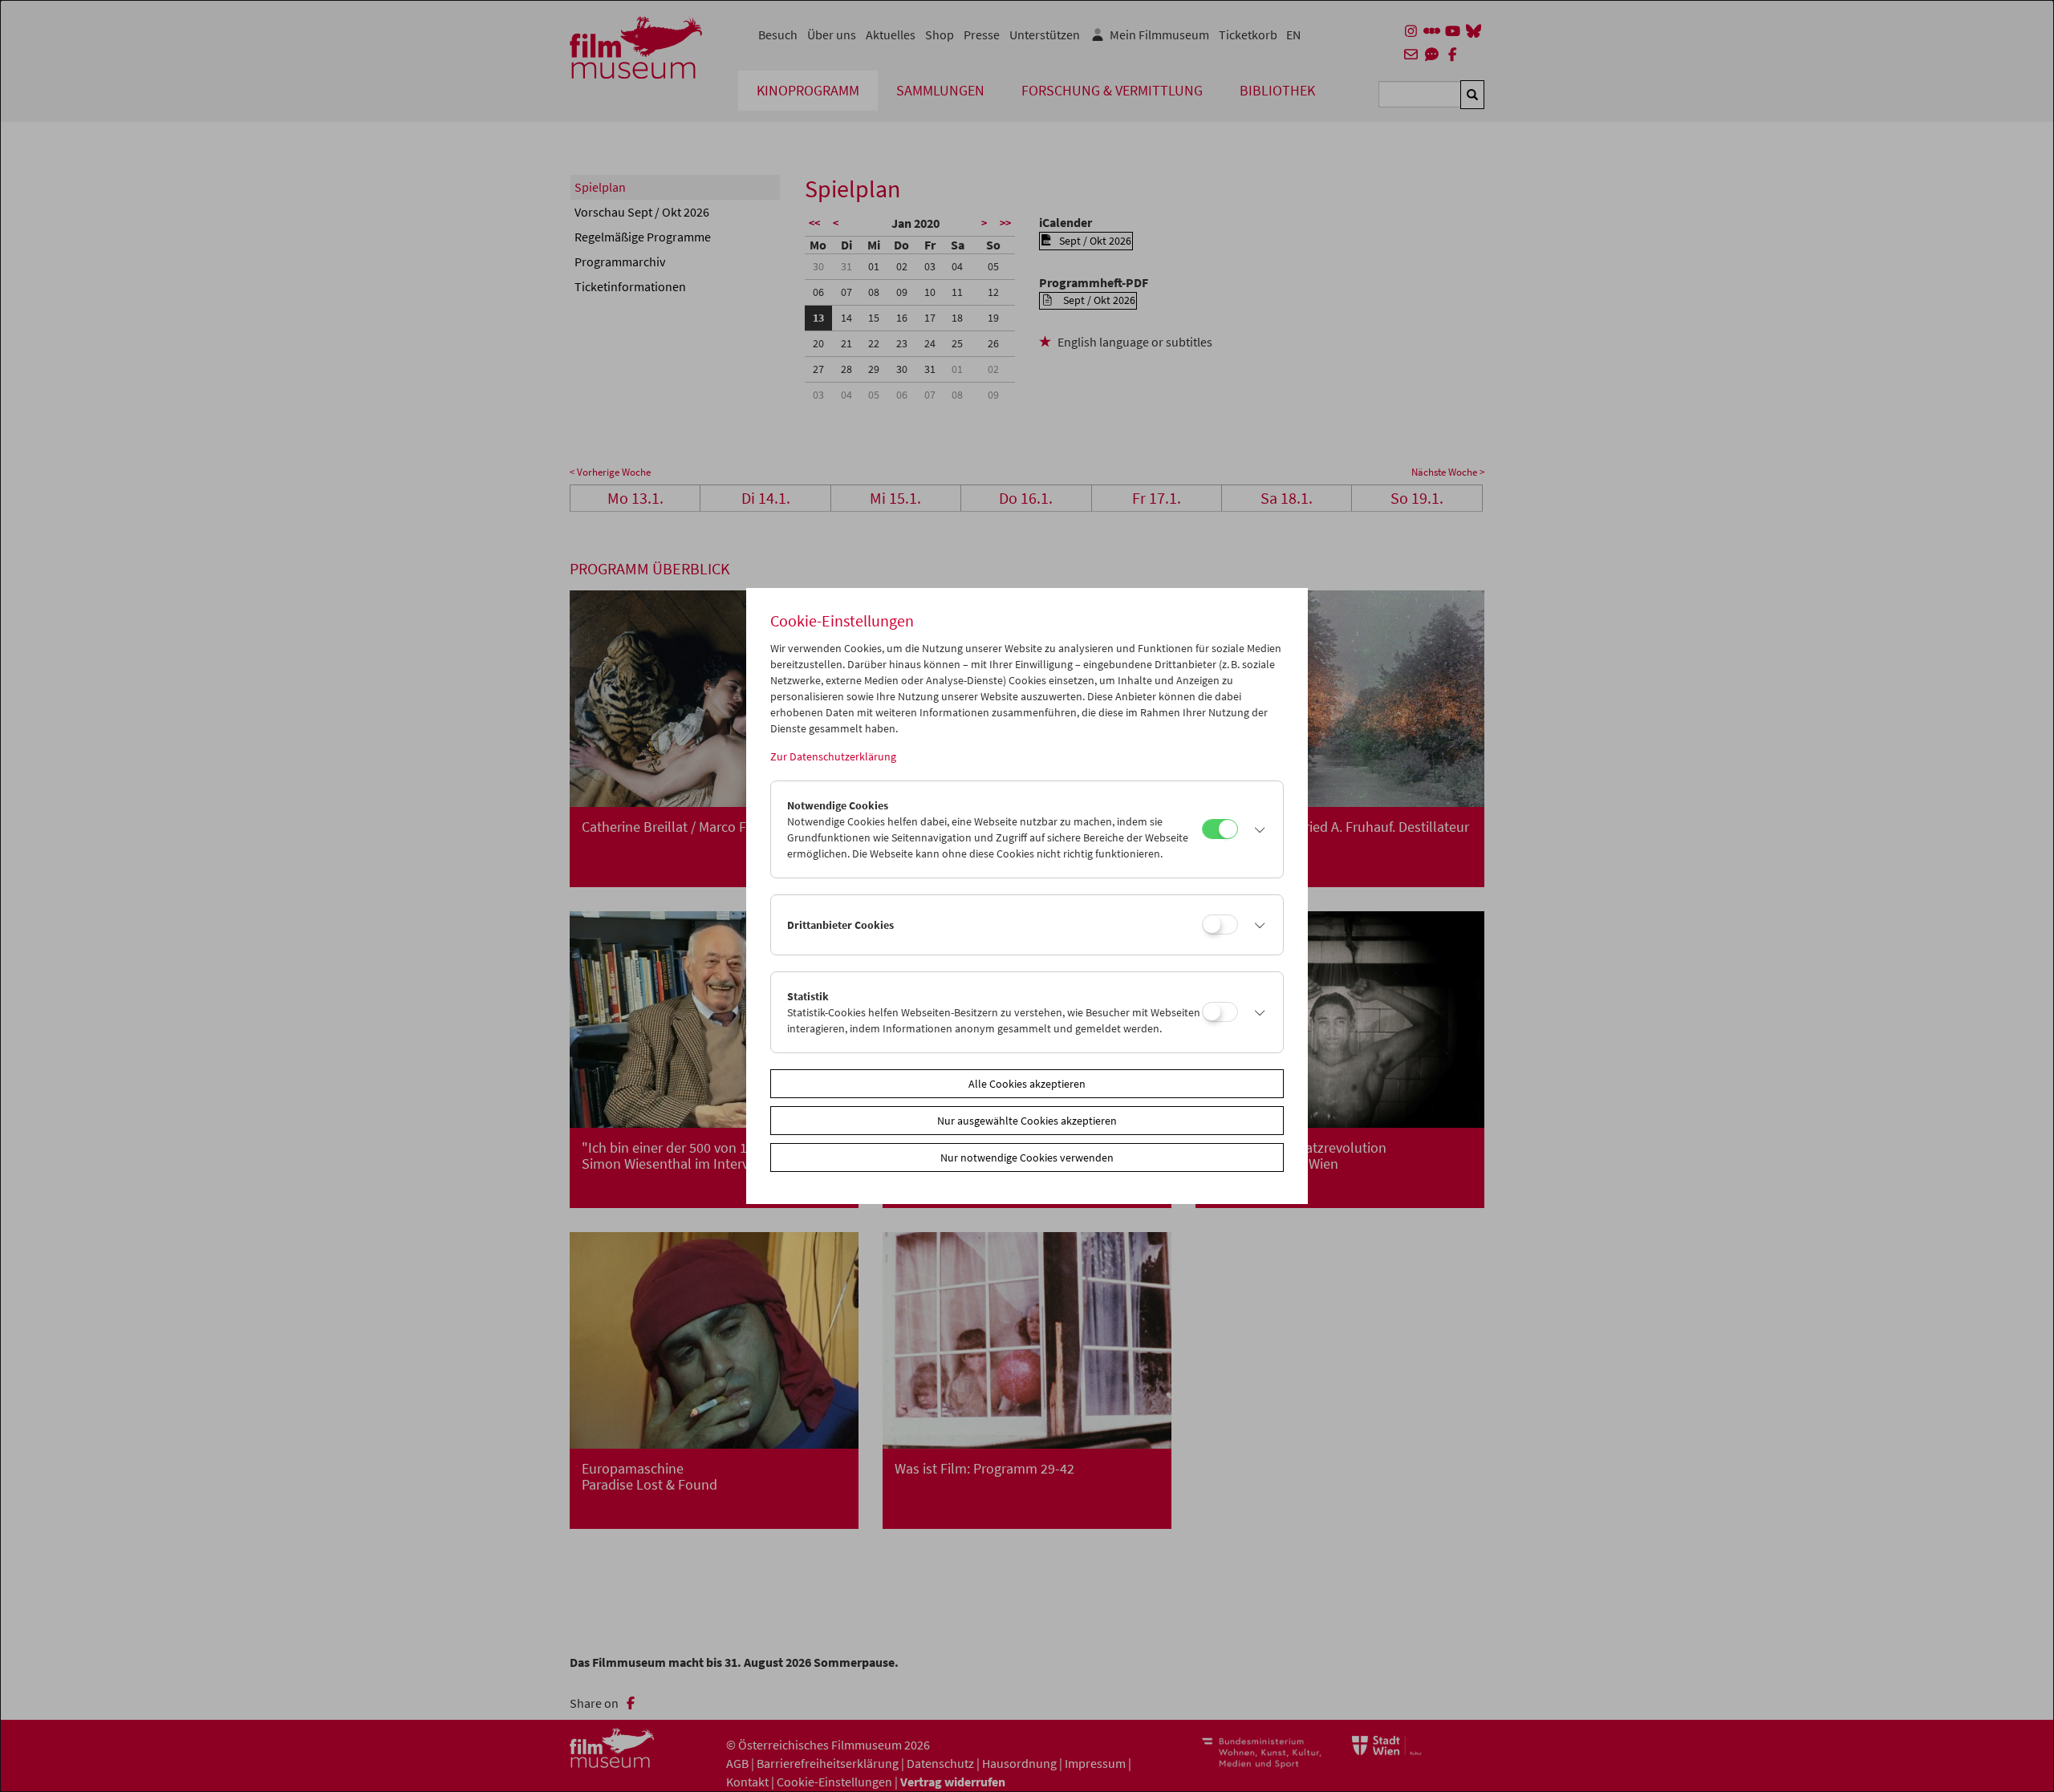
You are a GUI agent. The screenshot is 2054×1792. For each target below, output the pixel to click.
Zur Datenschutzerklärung (833, 756)
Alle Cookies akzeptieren (1027, 1084)
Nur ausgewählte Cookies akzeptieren (1027, 1121)
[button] (1256, 829)
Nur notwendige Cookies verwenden (1027, 1158)
